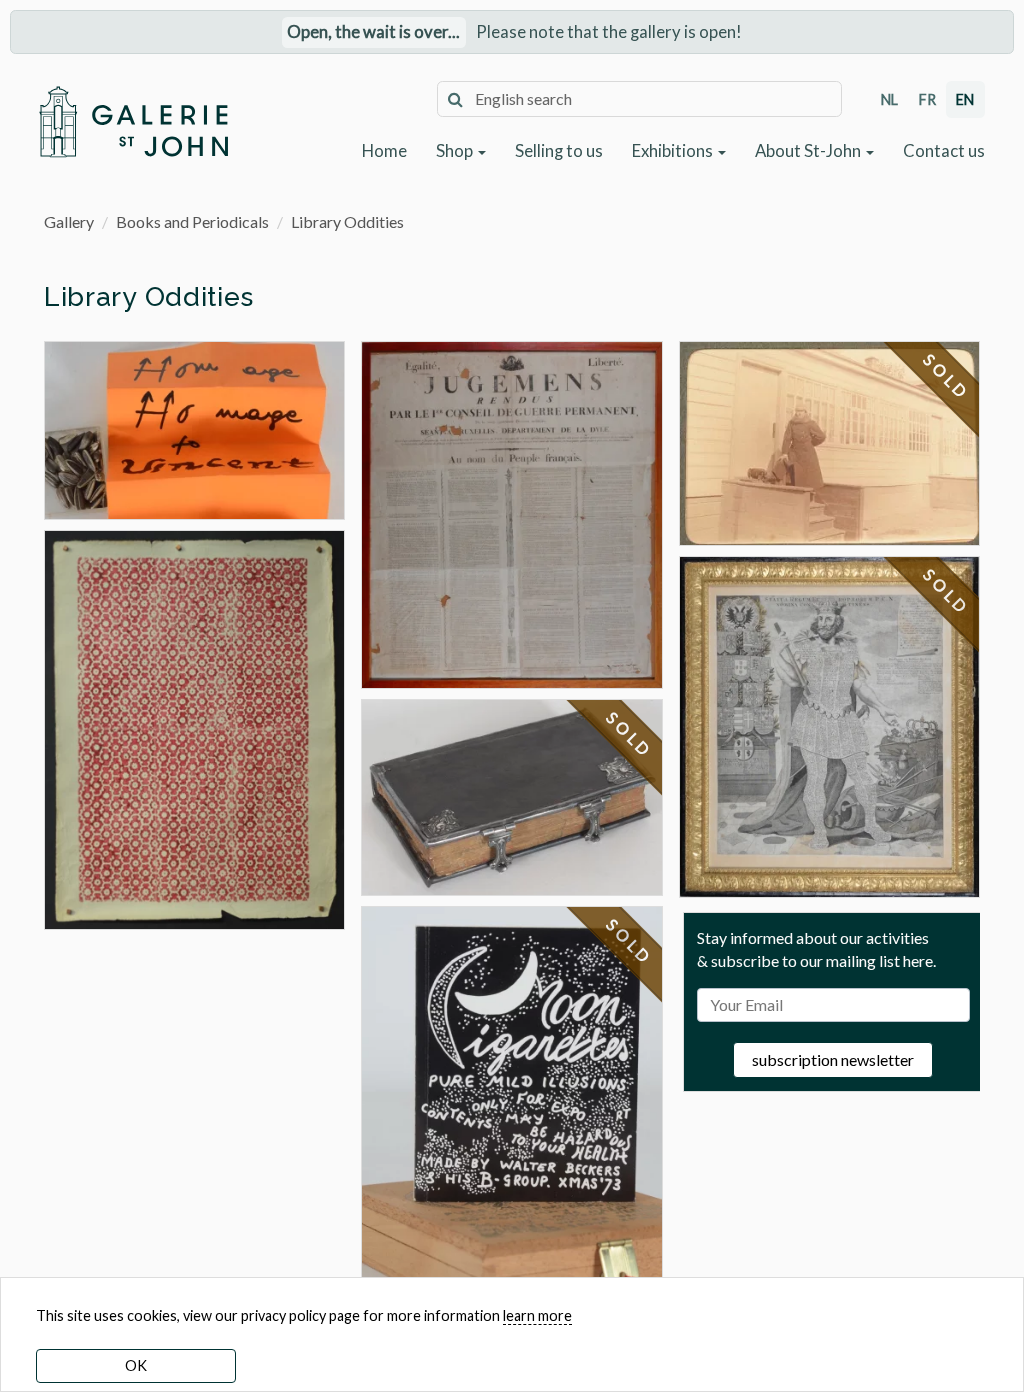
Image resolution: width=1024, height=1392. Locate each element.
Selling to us (559, 150)
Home (384, 150)
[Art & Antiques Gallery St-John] (133, 121)
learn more (537, 1315)
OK (136, 1365)
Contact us (944, 150)
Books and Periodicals (192, 221)
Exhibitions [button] (674, 150)
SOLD (630, 735)
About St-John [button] (809, 150)
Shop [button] (456, 150)
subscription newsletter (833, 1059)
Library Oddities (347, 221)
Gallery (69, 221)
